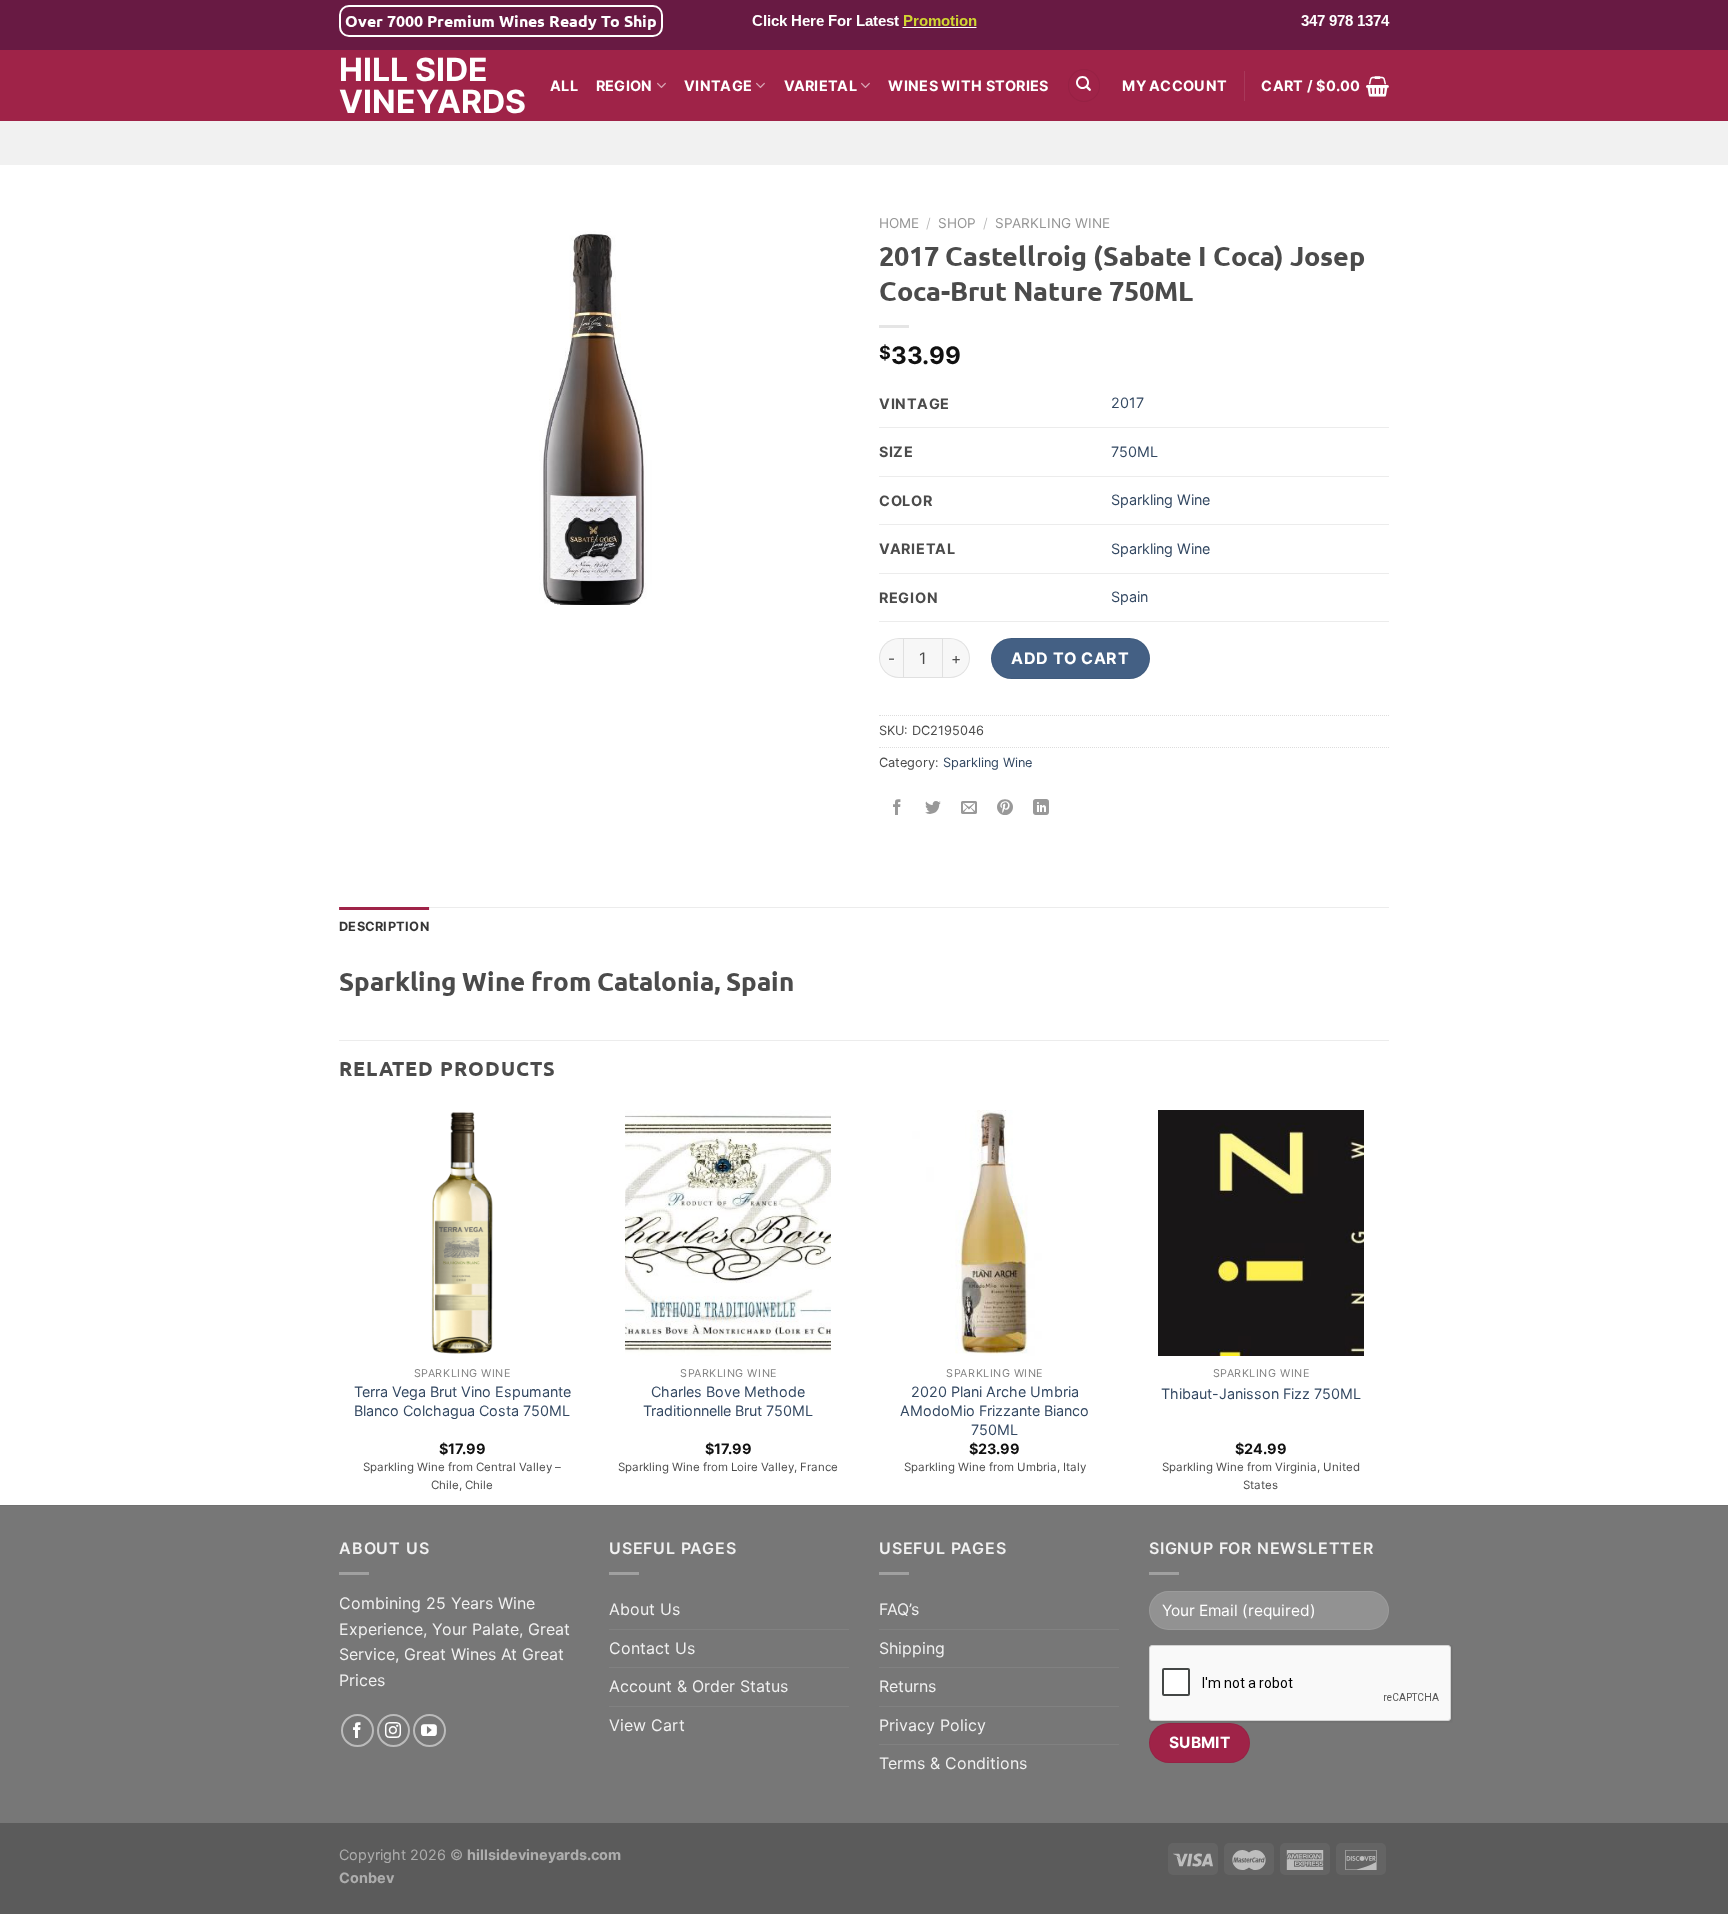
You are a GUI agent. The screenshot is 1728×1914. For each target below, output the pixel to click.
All (564, 85)
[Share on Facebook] (897, 807)
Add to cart (1070, 658)
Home (899, 223)
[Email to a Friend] (969, 807)
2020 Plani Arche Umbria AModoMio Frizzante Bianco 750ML (994, 1410)
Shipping (912, 1648)
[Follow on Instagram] (393, 1730)
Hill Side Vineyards (429, 86)
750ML (1134, 451)
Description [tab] (384, 926)
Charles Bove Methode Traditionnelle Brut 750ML (728, 1401)
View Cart (647, 1725)
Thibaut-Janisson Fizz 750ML (1261, 1393)
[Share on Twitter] (933, 807)
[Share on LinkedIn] (1041, 807)
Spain (1129, 596)
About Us (644, 1609)
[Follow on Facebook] (357, 1730)
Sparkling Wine (1052, 223)
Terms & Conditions (953, 1763)
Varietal (820, 85)
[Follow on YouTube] (429, 1730)
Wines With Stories (968, 85)
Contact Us (652, 1648)
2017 (1127, 402)
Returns (907, 1686)
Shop (957, 223)
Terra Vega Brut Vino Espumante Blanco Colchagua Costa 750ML (462, 1401)
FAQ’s (899, 1609)
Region (624, 85)
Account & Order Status (698, 1686)
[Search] (1084, 85)
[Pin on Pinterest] (1005, 807)
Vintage (718, 85)
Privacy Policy (932, 1725)
